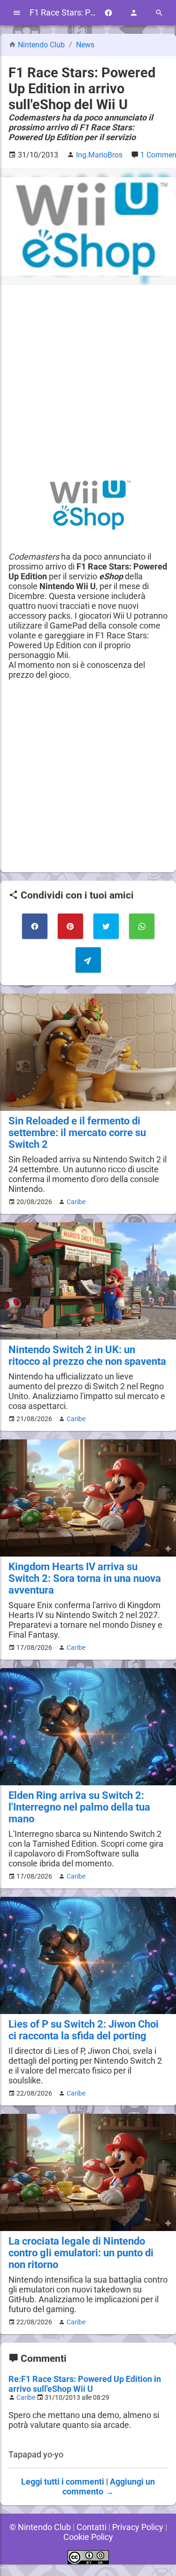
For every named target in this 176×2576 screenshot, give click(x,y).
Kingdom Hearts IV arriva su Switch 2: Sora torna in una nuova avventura (85, 1578)
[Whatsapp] (142, 926)
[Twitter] (106, 926)
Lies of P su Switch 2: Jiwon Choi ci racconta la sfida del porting (84, 2030)
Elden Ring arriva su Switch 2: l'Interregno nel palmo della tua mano (79, 1807)
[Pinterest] (70, 926)
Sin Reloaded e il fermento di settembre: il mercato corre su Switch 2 (77, 1133)
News (85, 45)
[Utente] (134, 13)
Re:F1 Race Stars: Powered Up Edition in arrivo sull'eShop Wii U (85, 2384)
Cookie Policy (88, 2537)
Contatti (92, 2527)
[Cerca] (159, 13)
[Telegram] (88, 960)
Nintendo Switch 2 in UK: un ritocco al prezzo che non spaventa (87, 1355)
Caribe (76, 1202)
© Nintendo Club (40, 2527)
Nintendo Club (41, 45)
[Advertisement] (88, 381)
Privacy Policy (138, 2527)
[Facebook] (108, 13)
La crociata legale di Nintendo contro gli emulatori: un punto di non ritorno (81, 2253)
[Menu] (17, 13)
